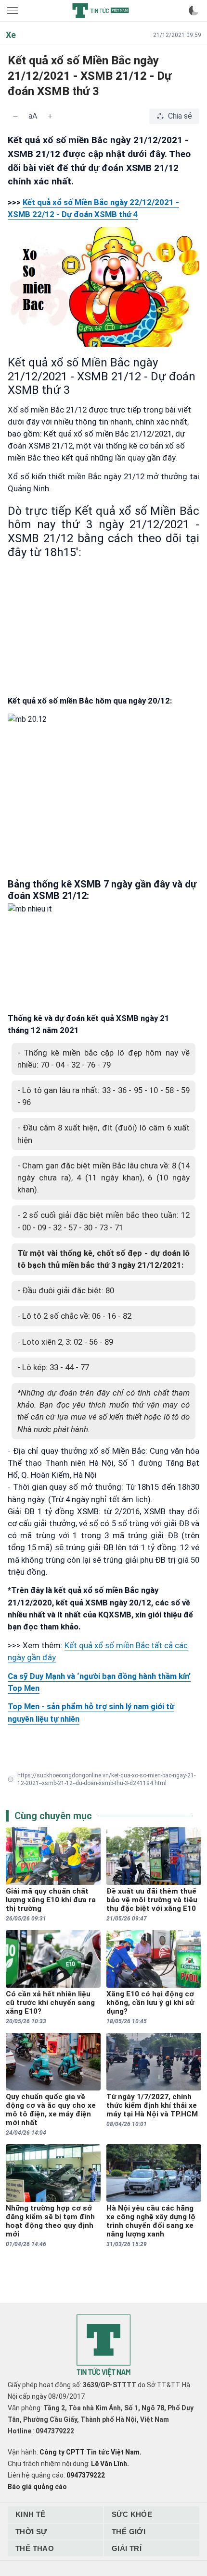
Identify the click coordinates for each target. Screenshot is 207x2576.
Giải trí (127, 2548)
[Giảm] (15, 116)
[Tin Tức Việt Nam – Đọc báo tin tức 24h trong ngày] (101, 11)
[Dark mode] (194, 11)
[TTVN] (103, 2346)
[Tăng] (50, 116)
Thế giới (129, 2532)
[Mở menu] (13, 11)
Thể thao (35, 2548)
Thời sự (31, 2532)
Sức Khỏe (132, 2514)
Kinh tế (31, 2514)
